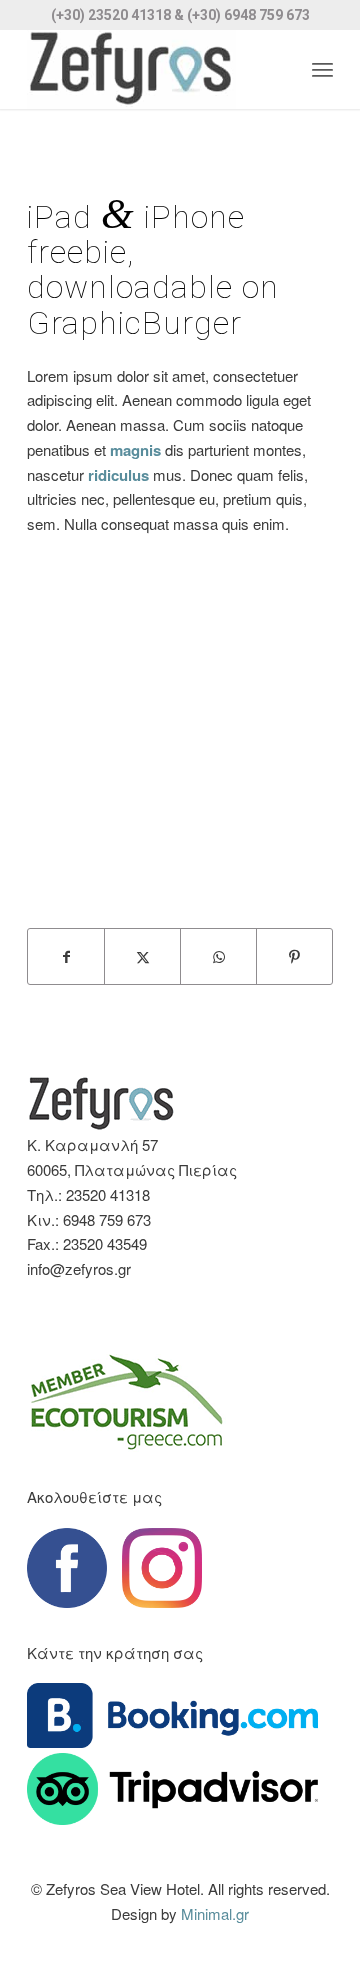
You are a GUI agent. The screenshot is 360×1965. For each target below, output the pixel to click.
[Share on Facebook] (66, 957)
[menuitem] (322, 69)
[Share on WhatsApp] (218, 957)
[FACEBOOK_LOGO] (67, 1568)
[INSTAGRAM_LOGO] (162, 1568)
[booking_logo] (172, 1715)
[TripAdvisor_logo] (172, 1788)
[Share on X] (142, 957)
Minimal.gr (215, 1913)
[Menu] (322, 69)
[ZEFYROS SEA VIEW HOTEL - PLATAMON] (149, 69)
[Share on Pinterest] (294, 957)
